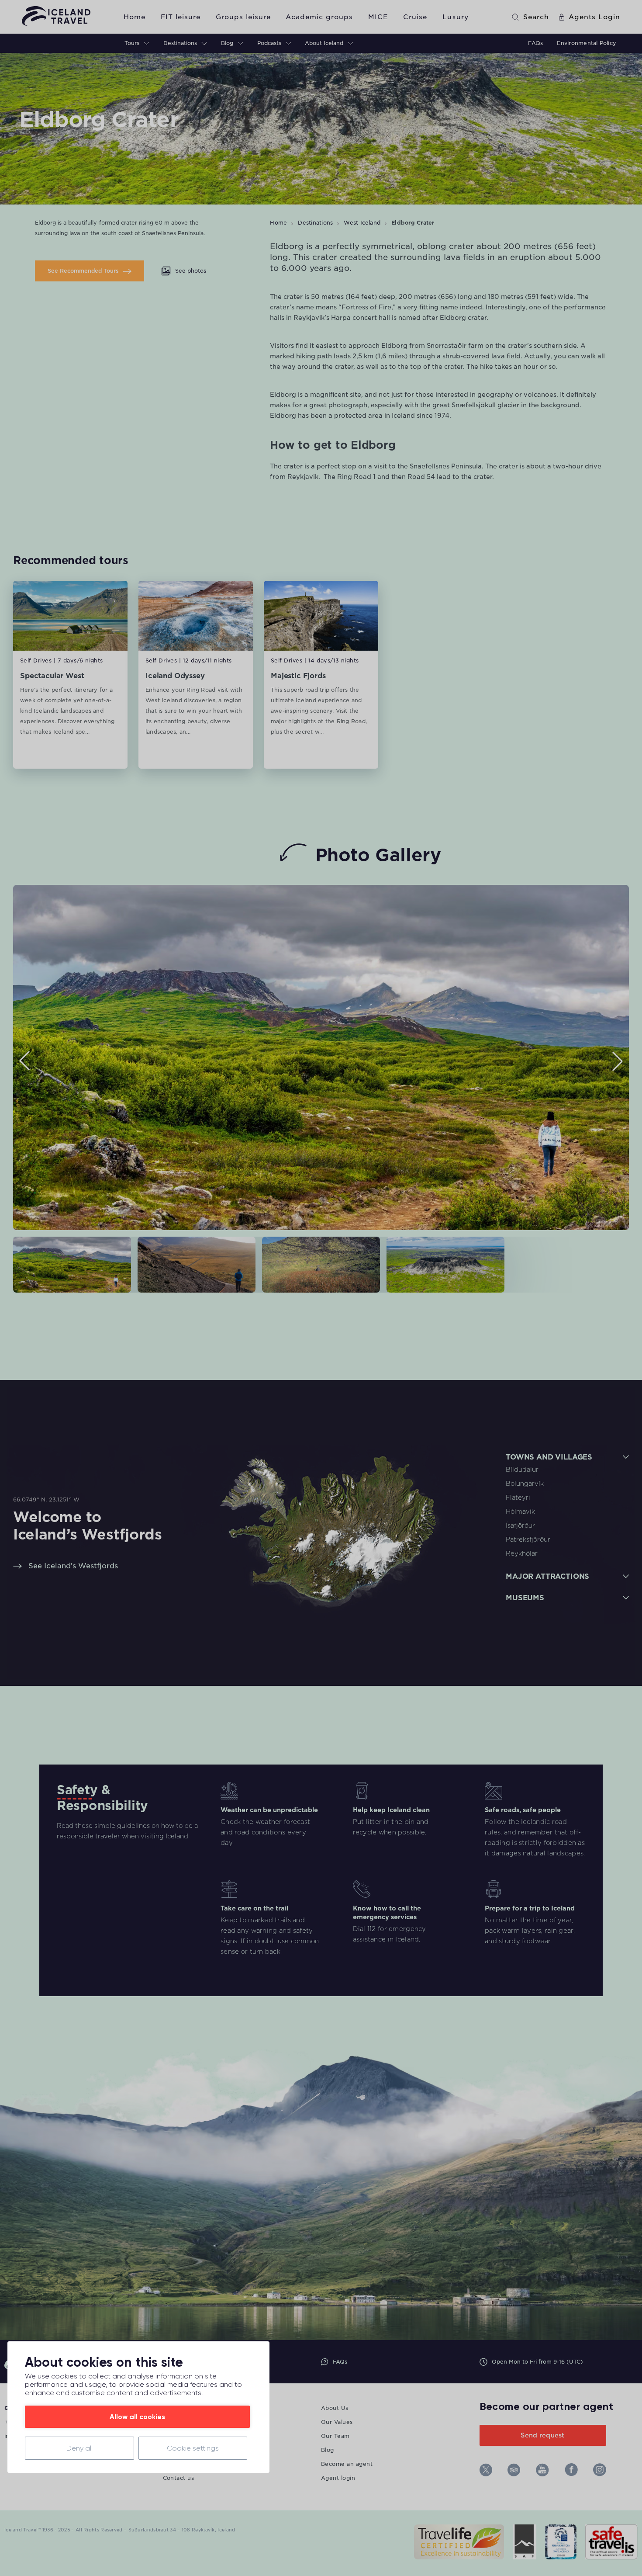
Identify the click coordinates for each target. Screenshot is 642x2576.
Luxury (456, 17)
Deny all (79, 2448)
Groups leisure (243, 17)
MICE (378, 17)
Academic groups (319, 17)
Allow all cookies (137, 2417)
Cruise (415, 17)
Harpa (341, 318)
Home (135, 17)
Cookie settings (193, 2448)
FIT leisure (181, 17)
